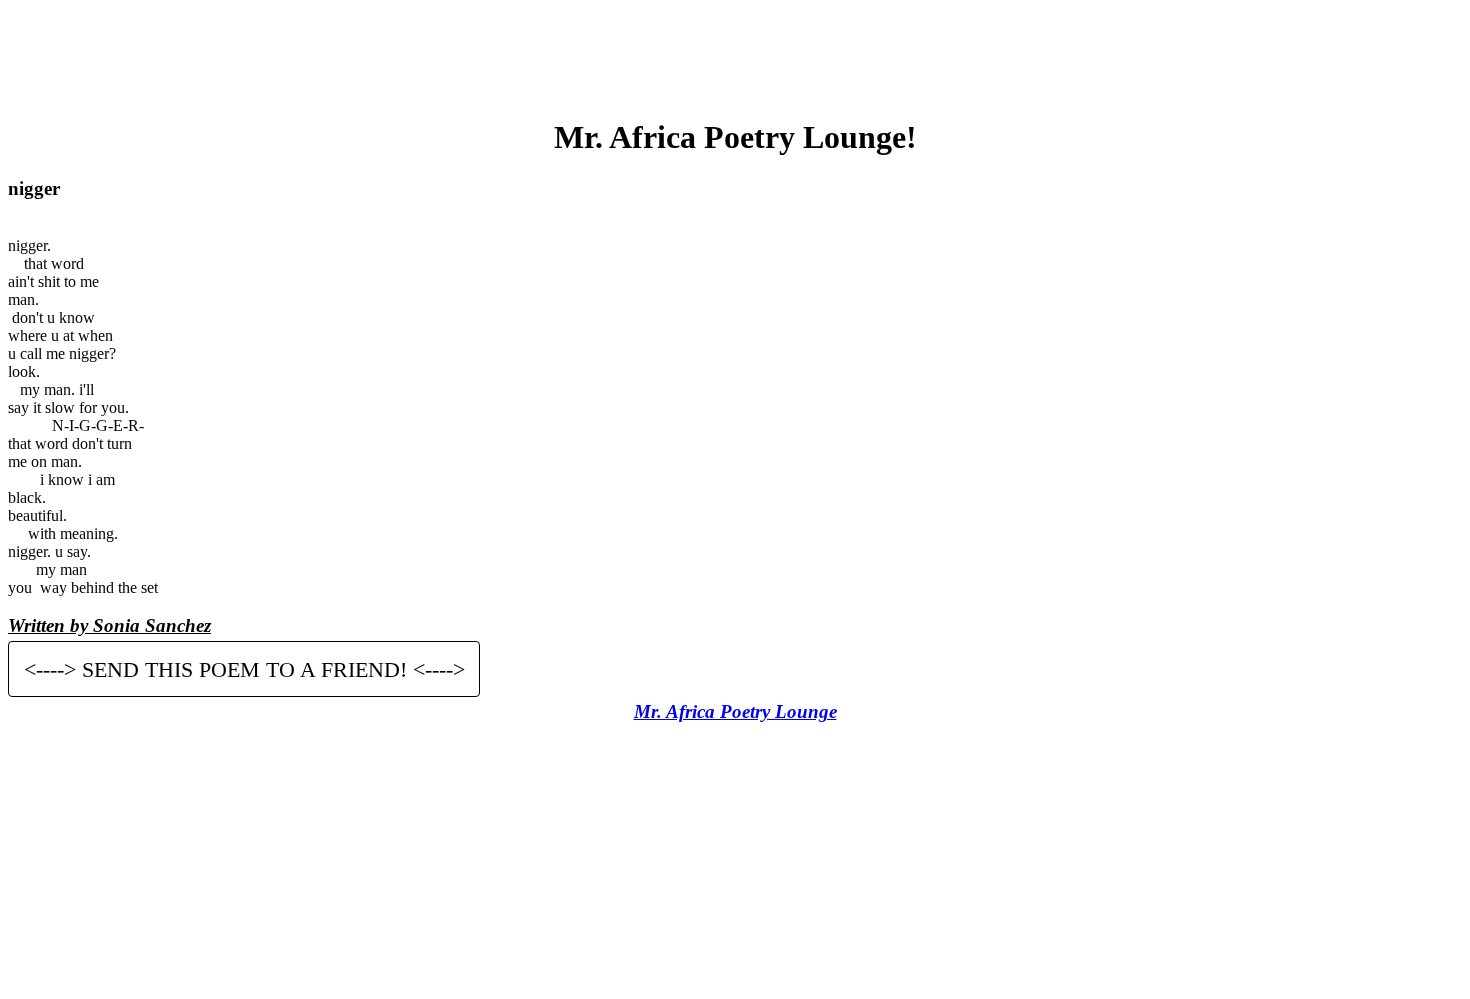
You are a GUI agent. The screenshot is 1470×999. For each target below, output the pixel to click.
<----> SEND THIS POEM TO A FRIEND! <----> (244, 668)
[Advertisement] (735, 53)
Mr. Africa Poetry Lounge (735, 711)
